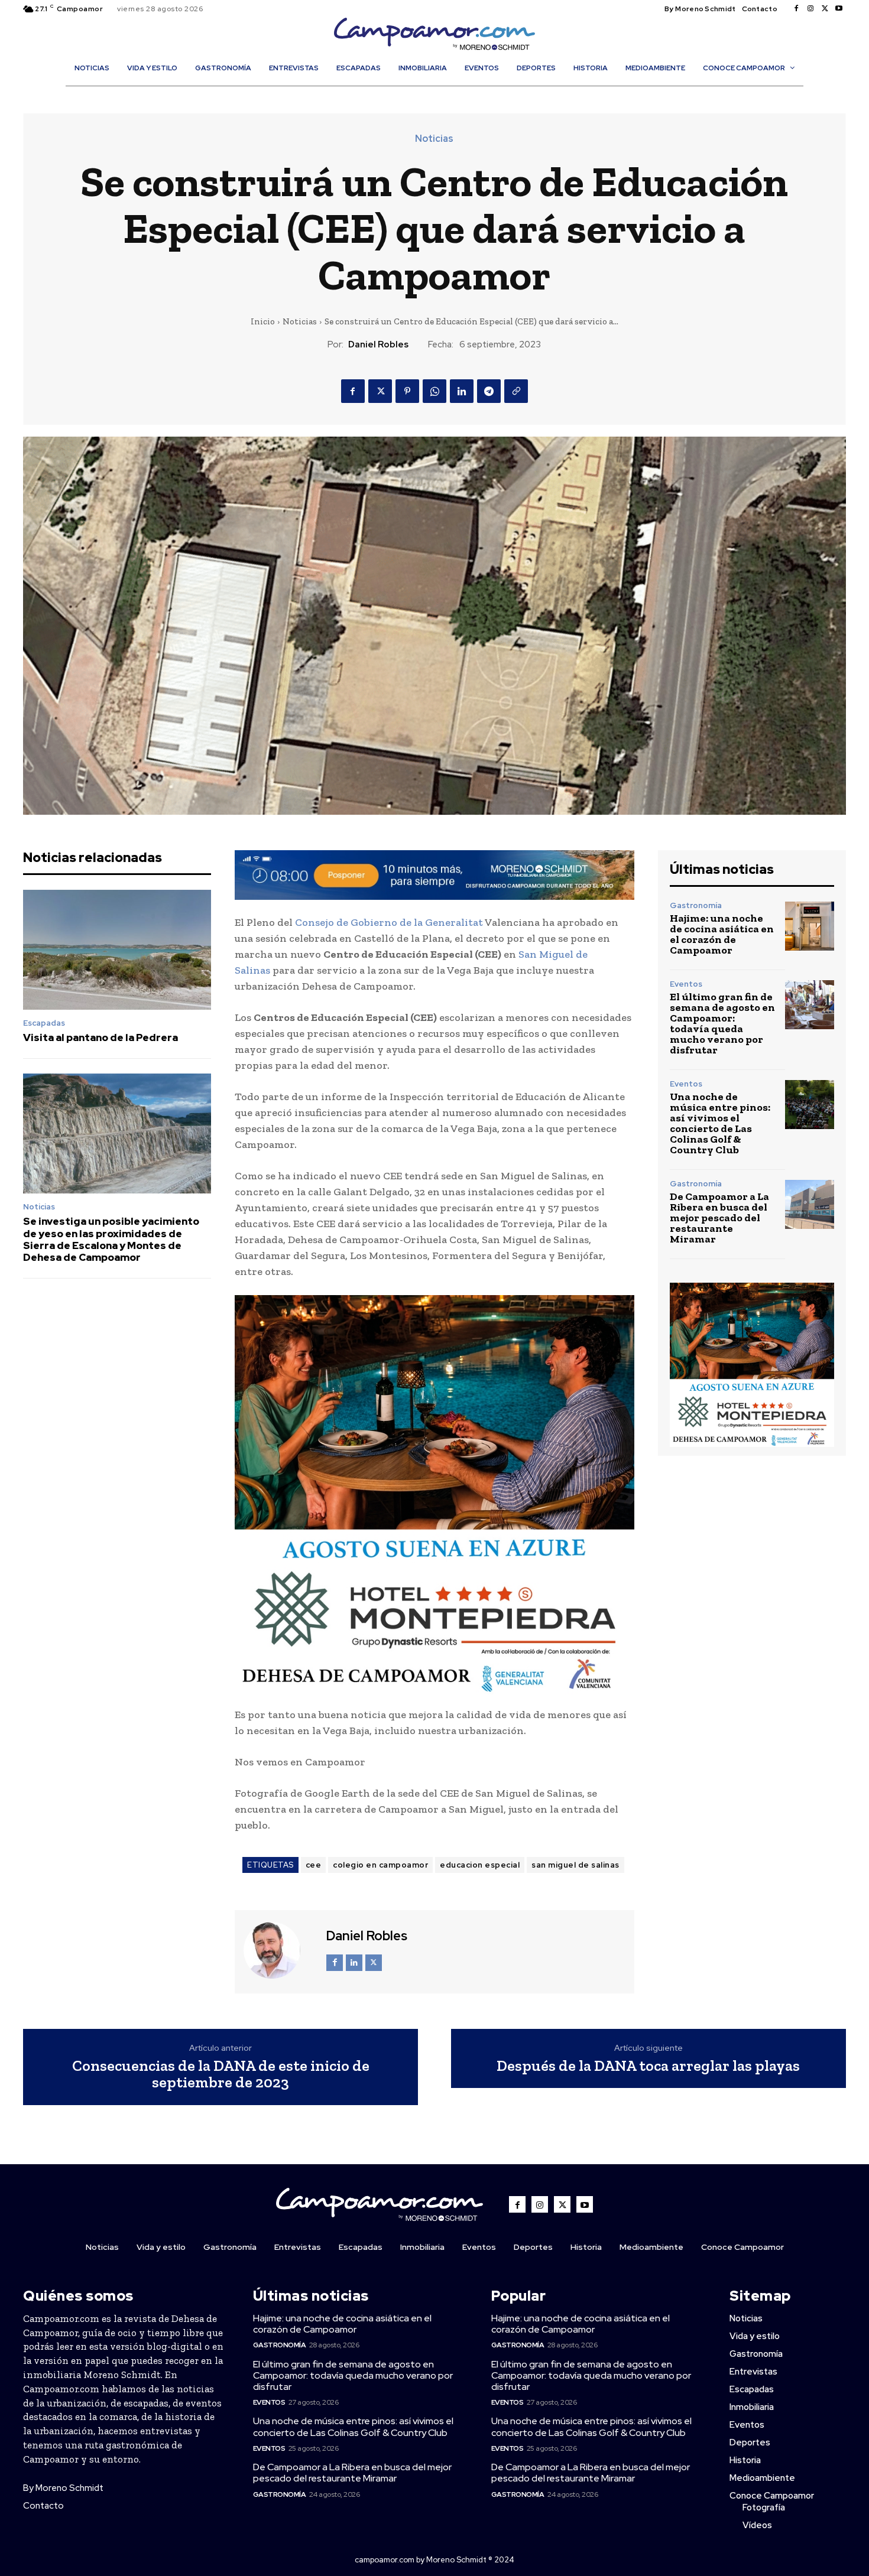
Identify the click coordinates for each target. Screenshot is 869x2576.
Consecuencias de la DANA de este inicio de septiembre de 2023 (221, 2074)
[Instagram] (810, 9)
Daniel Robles (378, 344)
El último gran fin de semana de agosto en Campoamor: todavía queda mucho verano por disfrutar (722, 1023)
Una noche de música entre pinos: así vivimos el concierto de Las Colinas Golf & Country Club (720, 1123)
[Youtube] (839, 9)
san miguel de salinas (575, 1865)
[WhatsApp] (434, 391)
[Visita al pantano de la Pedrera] (117, 950)
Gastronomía (696, 905)
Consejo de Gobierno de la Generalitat (389, 922)
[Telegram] (489, 391)
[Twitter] (825, 9)
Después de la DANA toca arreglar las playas (648, 2066)
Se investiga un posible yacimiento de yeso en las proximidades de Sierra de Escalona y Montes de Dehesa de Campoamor (111, 1239)
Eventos (686, 984)
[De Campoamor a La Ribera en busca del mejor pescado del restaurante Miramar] (810, 1204)
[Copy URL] (516, 391)
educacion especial (480, 1865)
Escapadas (44, 1023)
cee (314, 1865)
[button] (440, 93)
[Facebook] (796, 9)
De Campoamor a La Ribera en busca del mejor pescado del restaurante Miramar (719, 1218)
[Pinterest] (407, 391)
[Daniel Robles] (279, 1950)
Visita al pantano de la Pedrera (100, 1037)
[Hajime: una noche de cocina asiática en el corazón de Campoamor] (810, 926)
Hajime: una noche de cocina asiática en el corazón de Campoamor (722, 934)
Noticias (434, 139)
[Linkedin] (462, 391)
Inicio (263, 321)
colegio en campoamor (380, 1865)
